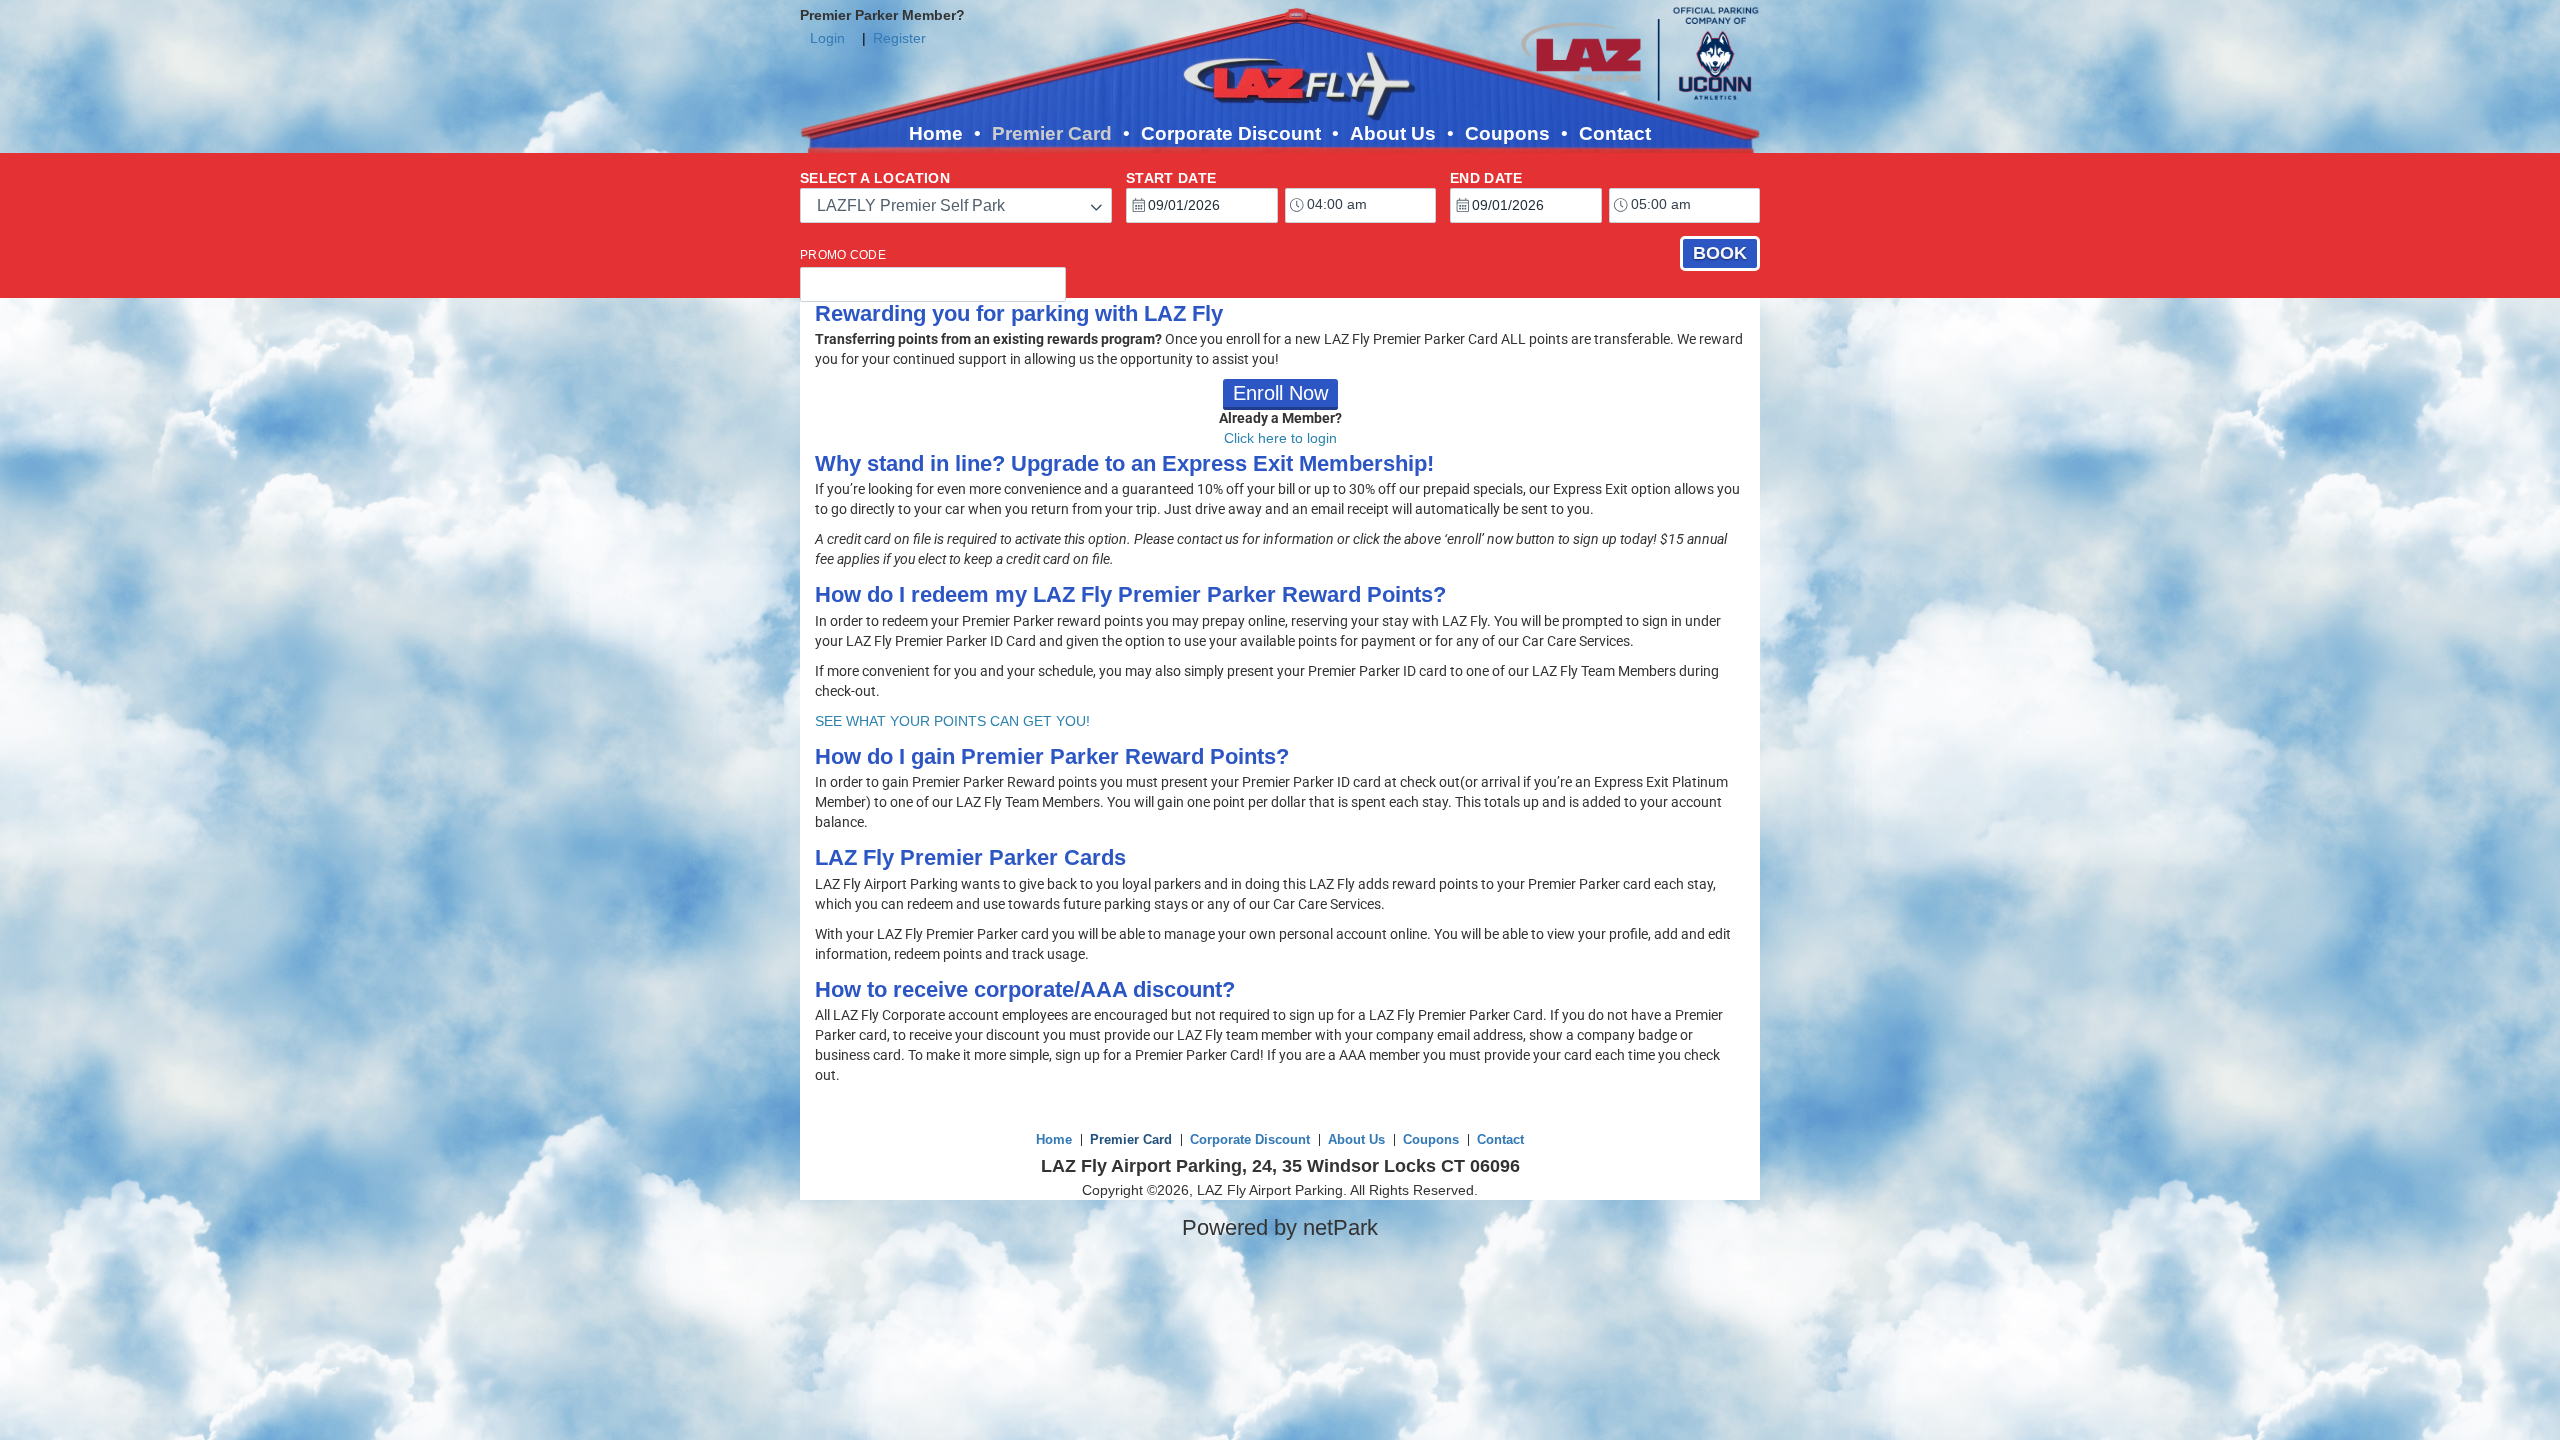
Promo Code (843, 255)
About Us (1393, 133)
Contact (1615, 133)
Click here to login (1280, 438)
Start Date (1171, 178)
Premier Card (1052, 133)
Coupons (1507, 133)
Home (936, 133)
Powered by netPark (1280, 1227)
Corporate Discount (1231, 133)
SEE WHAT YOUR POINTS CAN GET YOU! (952, 721)
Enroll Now (1280, 393)
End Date (1486, 178)
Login (827, 38)
